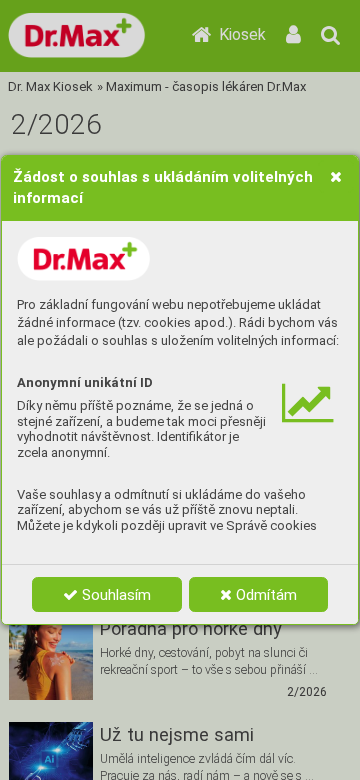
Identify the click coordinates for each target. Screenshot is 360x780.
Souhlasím (114, 595)
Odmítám (264, 595)
